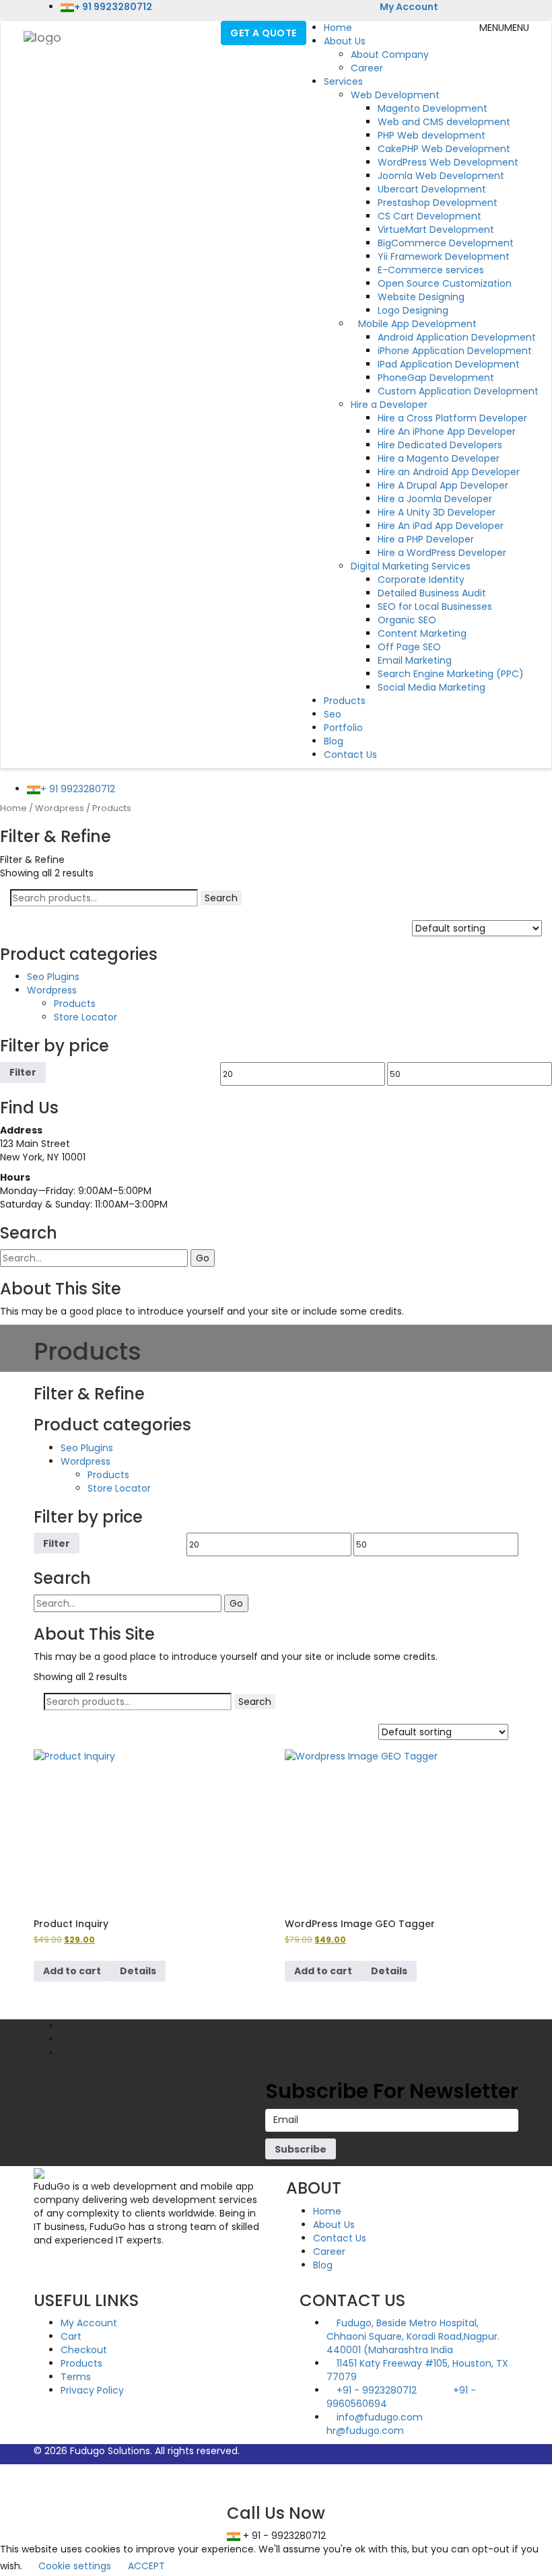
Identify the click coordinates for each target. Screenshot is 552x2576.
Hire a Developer (389, 405)
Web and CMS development (444, 122)
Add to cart (72, 1971)
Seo (333, 714)
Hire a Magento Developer (439, 458)
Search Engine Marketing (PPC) (451, 674)
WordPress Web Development (448, 162)
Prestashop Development (438, 203)
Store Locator (85, 1017)
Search (221, 898)
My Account (408, 7)
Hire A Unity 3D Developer (437, 512)
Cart (71, 2336)
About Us (345, 41)
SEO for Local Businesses (435, 606)
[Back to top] (4, 2471)
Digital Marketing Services (411, 566)
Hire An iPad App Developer (441, 526)
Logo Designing (413, 310)
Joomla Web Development (441, 176)
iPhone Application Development (455, 351)
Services (343, 81)
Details (138, 1971)
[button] (504, 28)
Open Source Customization (445, 283)
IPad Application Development (449, 364)
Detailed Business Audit (432, 593)
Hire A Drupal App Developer (443, 485)
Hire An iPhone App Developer (447, 431)
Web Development (395, 95)
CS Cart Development (429, 216)
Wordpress (60, 808)
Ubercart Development (432, 189)
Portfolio (343, 728)
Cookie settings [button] (75, 2566)
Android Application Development (457, 337)
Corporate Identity (421, 580)
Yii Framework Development (444, 256)
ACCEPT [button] (146, 2566)
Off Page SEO (409, 647)
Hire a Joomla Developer (435, 499)
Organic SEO (407, 620)
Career (367, 68)
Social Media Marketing (432, 687)
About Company (390, 55)
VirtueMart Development (436, 230)
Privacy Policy (92, 2390)
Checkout (84, 2350)
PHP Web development (432, 135)
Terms (76, 2377)
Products (345, 701)
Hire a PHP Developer (426, 539)
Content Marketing (422, 633)
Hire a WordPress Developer (442, 553)
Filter (23, 1072)
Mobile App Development (417, 324)
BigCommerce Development (446, 243)
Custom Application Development (458, 391)
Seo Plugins (53, 977)
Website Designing (421, 297)
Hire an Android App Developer (449, 472)
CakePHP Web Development (444, 149)
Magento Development (433, 108)
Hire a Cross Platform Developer (452, 418)
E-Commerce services (431, 270)
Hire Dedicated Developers (440, 445)
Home (338, 28)
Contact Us (350, 755)
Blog (334, 741)
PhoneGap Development (436, 378)
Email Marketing (415, 660)
